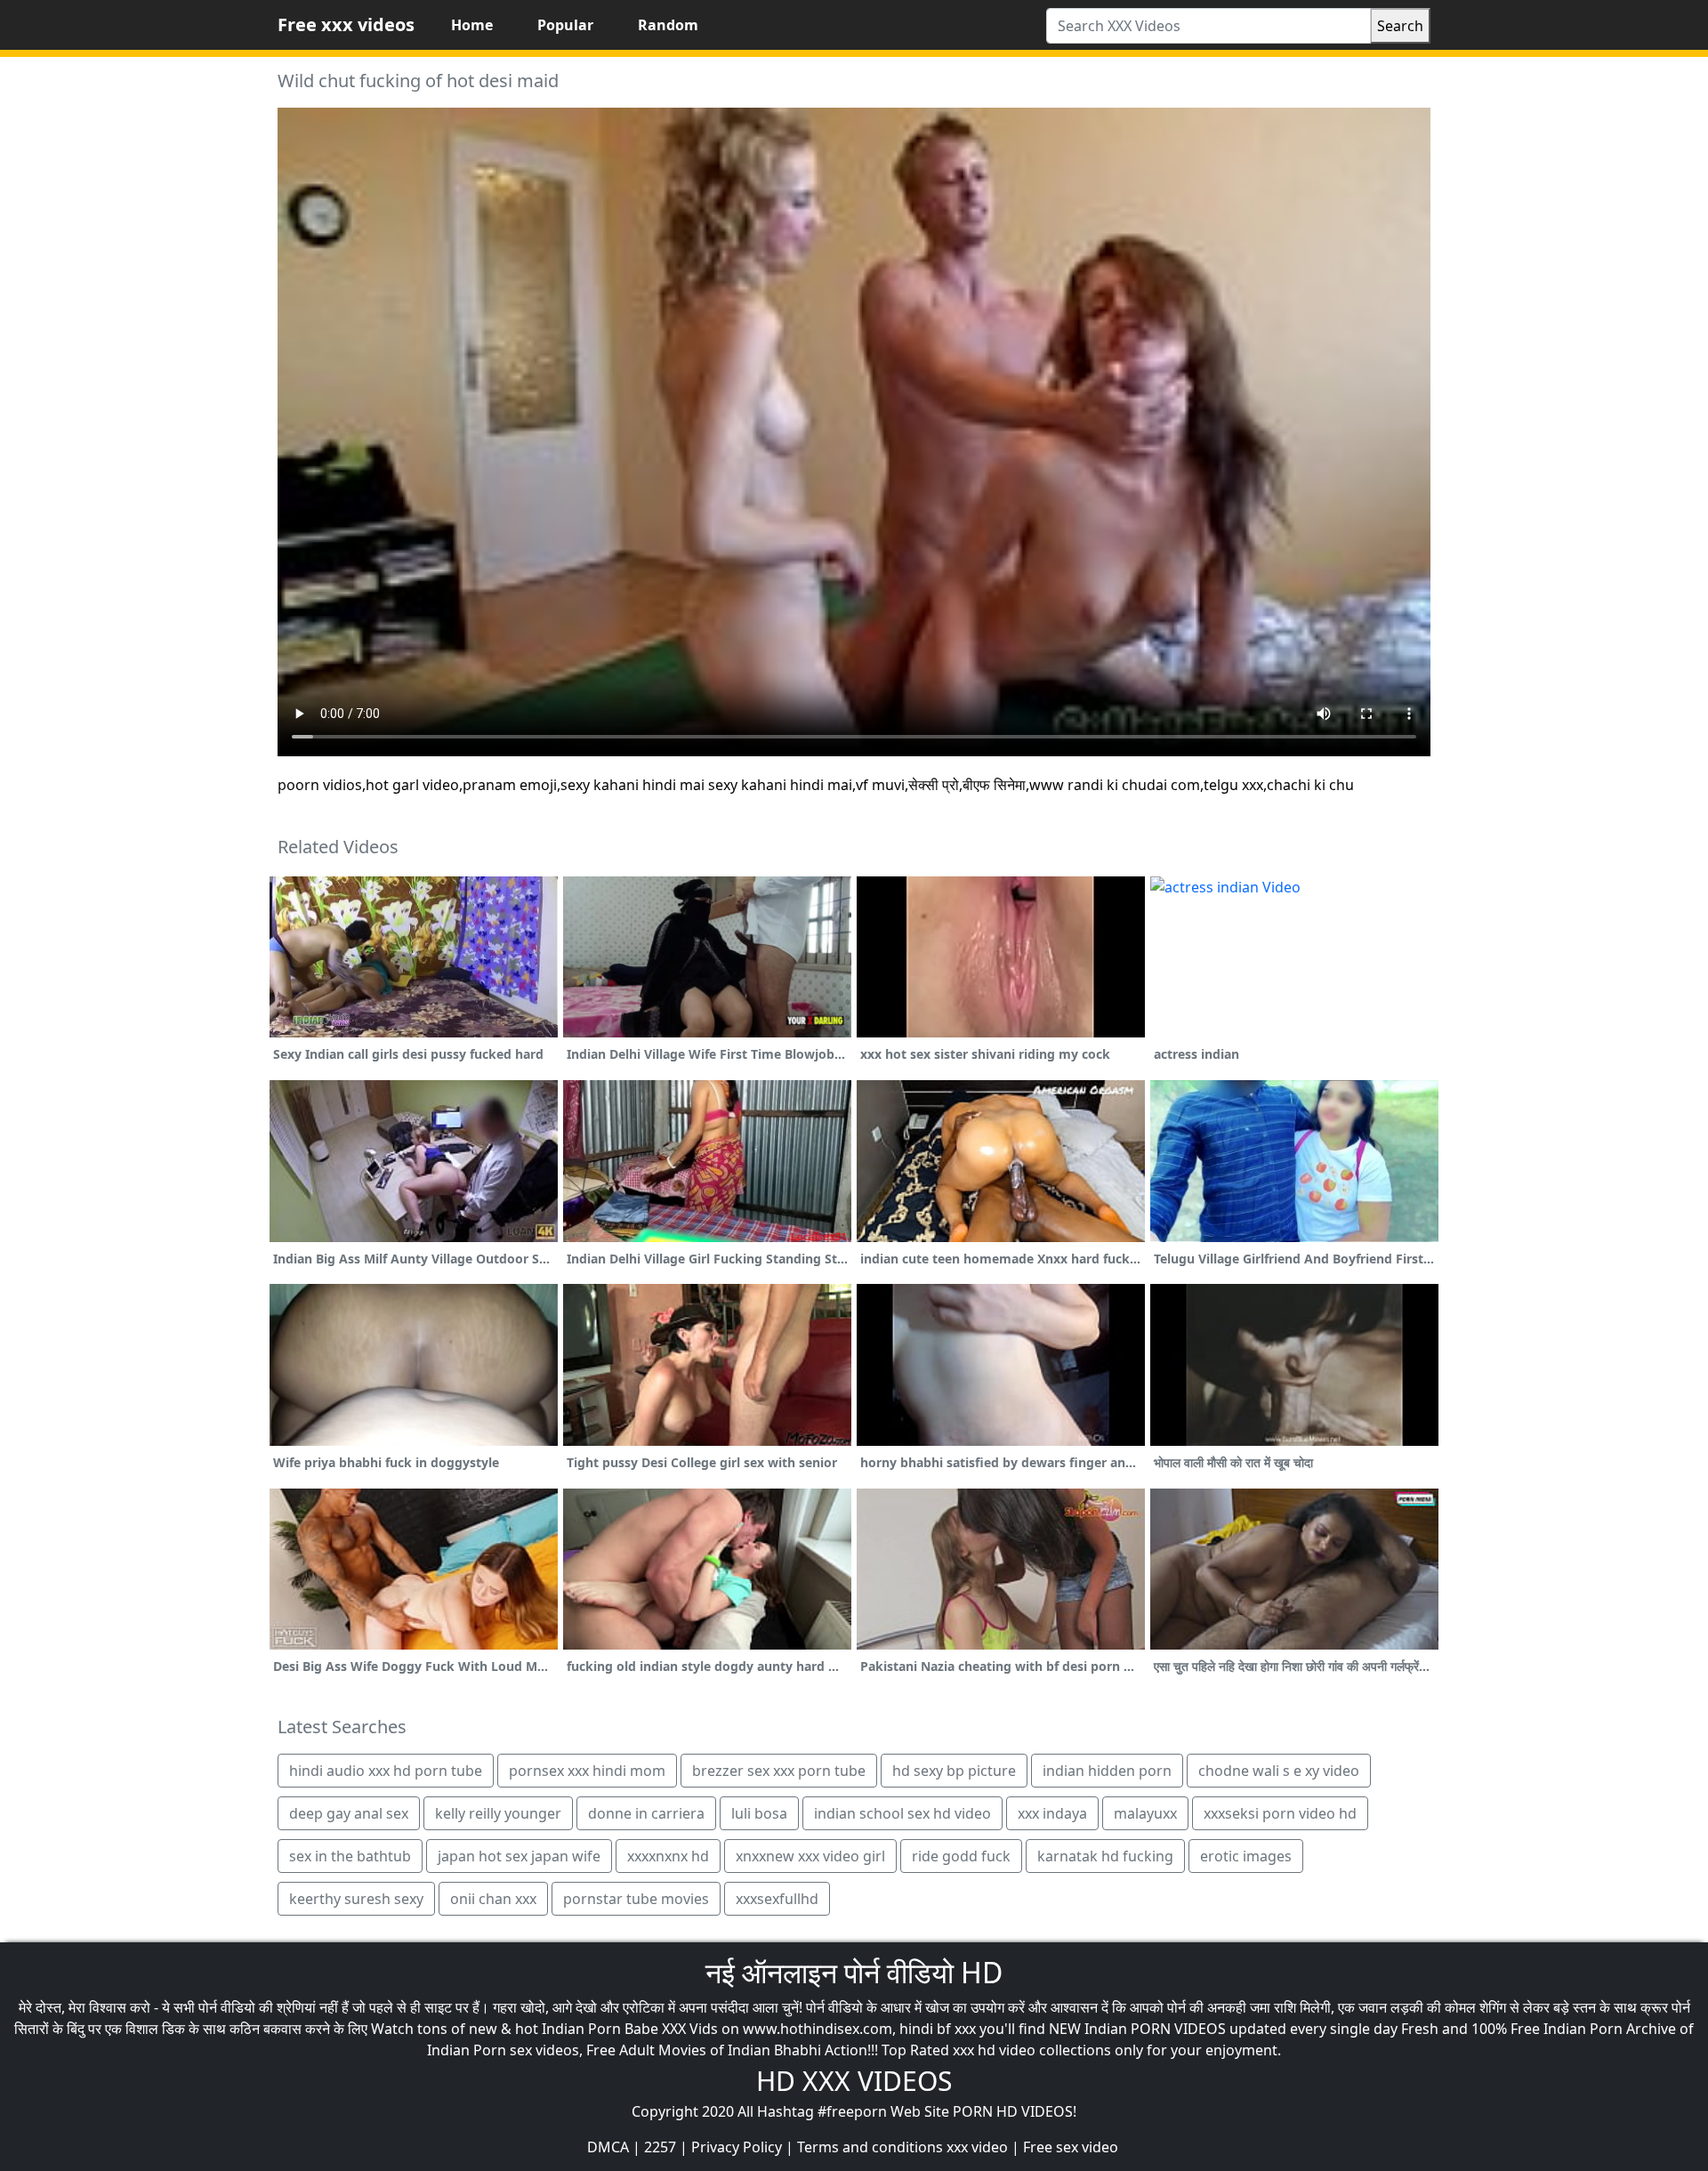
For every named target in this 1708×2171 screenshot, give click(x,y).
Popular (565, 25)
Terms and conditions (870, 2147)
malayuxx (1145, 1813)
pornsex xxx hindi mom (587, 1771)
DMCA (608, 2147)
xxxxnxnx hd (668, 1856)
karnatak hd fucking (1105, 1856)
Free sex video (1071, 2147)
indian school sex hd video (902, 1813)
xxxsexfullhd (777, 1899)
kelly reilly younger (498, 1813)
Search (1400, 26)
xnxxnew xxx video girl (810, 1856)
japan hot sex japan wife (519, 1856)
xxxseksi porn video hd (1280, 1813)
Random (668, 25)
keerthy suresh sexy (356, 1899)
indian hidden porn (1107, 1771)
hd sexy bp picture (954, 1771)
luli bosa (759, 1813)
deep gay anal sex (349, 1813)
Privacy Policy (737, 2147)
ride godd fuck (961, 1856)
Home (472, 25)
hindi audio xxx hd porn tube (386, 1771)
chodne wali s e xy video (1279, 1771)
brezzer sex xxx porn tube (779, 1771)
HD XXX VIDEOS (854, 2081)
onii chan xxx (493, 1899)
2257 (660, 2147)
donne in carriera (646, 1813)
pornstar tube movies (636, 1899)
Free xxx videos (346, 24)
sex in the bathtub (350, 1856)
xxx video (977, 2147)
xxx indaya (1052, 1813)
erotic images (1246, 1856)
